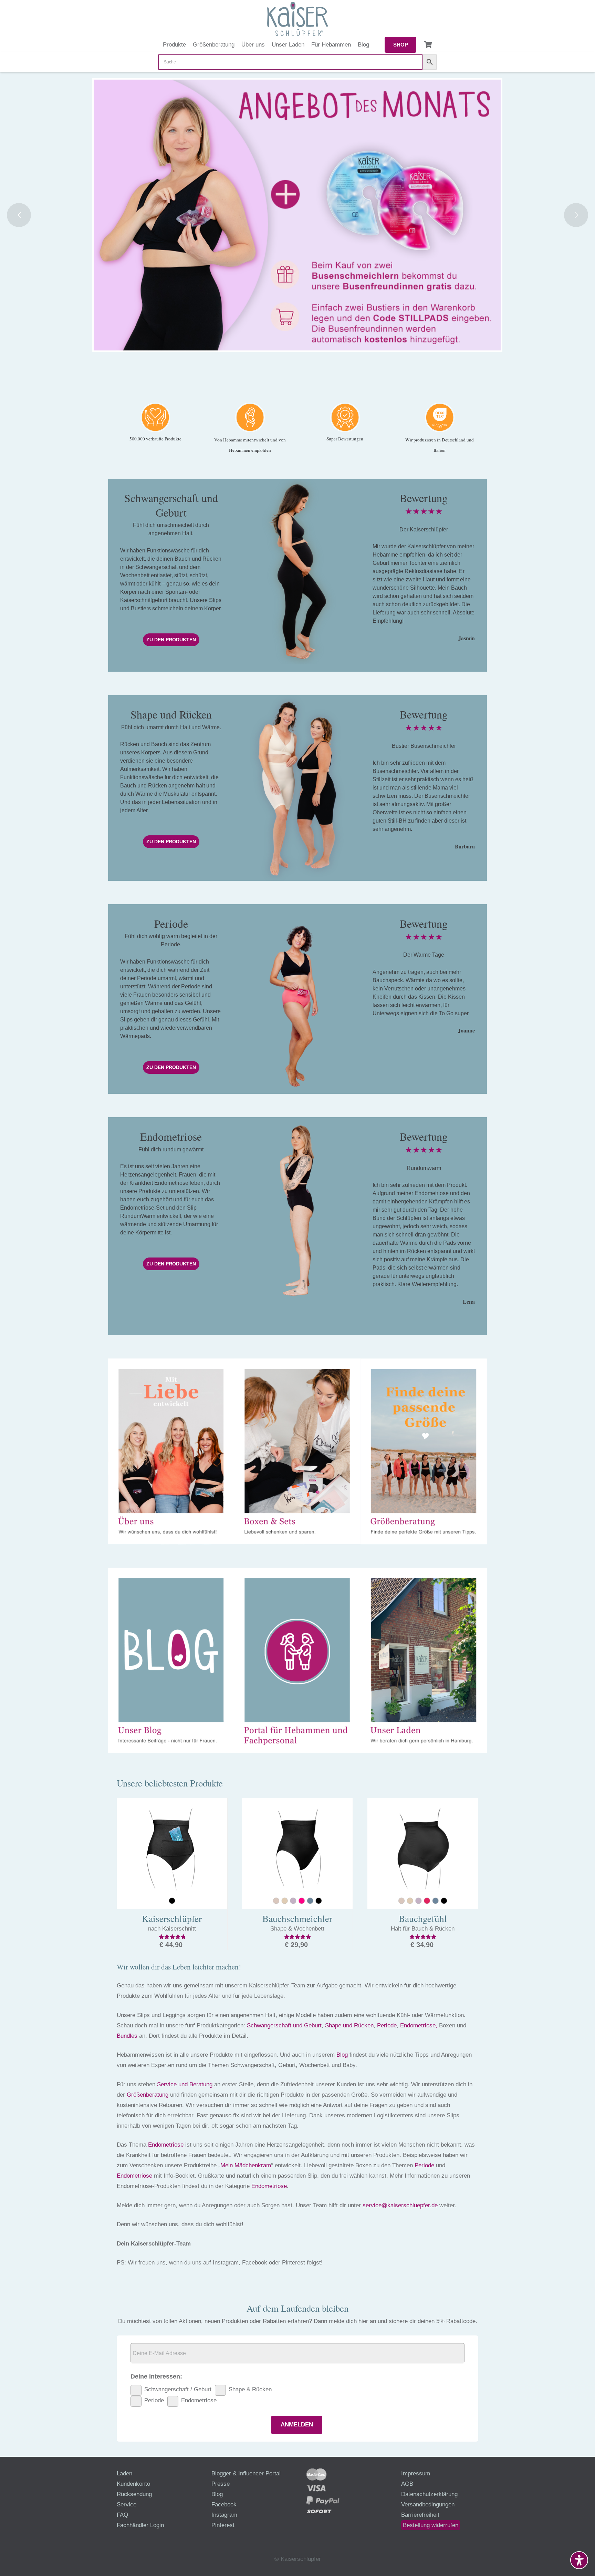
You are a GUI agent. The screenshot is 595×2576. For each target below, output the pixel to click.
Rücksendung (134, 2494)
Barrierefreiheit (420, 2515)
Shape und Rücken (349, 2025)
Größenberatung (148, 2095)
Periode (387, 2025)
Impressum (416, 2473)
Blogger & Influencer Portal (246, 2473)
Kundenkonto (133, 2484)
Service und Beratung (185, 2084)
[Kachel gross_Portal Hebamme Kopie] (297, 1661)
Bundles (127, 2036)
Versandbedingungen (428, 2504)
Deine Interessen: (156, 2376)
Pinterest (223, 2525)
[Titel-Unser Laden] (424, 1661)
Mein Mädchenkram (246, 2165)
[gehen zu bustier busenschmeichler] (297, 215)
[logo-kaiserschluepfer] (297, 19)
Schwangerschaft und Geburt (284, 2025)
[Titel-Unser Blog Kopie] (171, 1661)
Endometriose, (419, 2025)
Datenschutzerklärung (429, 2494)
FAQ (122, 2515)
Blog (342, 2055)
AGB (407, 2484)
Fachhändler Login (140, 2525)
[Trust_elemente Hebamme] (250, 417)
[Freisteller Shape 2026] (297, 788)
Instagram (224, 2515)
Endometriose (166, 2145)
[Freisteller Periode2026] (297, 999)
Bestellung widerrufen (431, 2525)
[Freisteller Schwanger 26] (297, 572)
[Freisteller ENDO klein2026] (297, 1210)
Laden (124, 2473)
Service (127, 2504)
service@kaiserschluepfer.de (400, 2205)
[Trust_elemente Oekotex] (440, 417)
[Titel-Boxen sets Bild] (297, 1451)
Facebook (224, 2504)
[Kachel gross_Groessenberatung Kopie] (424, 1451)
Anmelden (297, 2425)
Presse (221, 2484)
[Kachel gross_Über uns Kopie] (171, 1451)
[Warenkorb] (428, 45)
